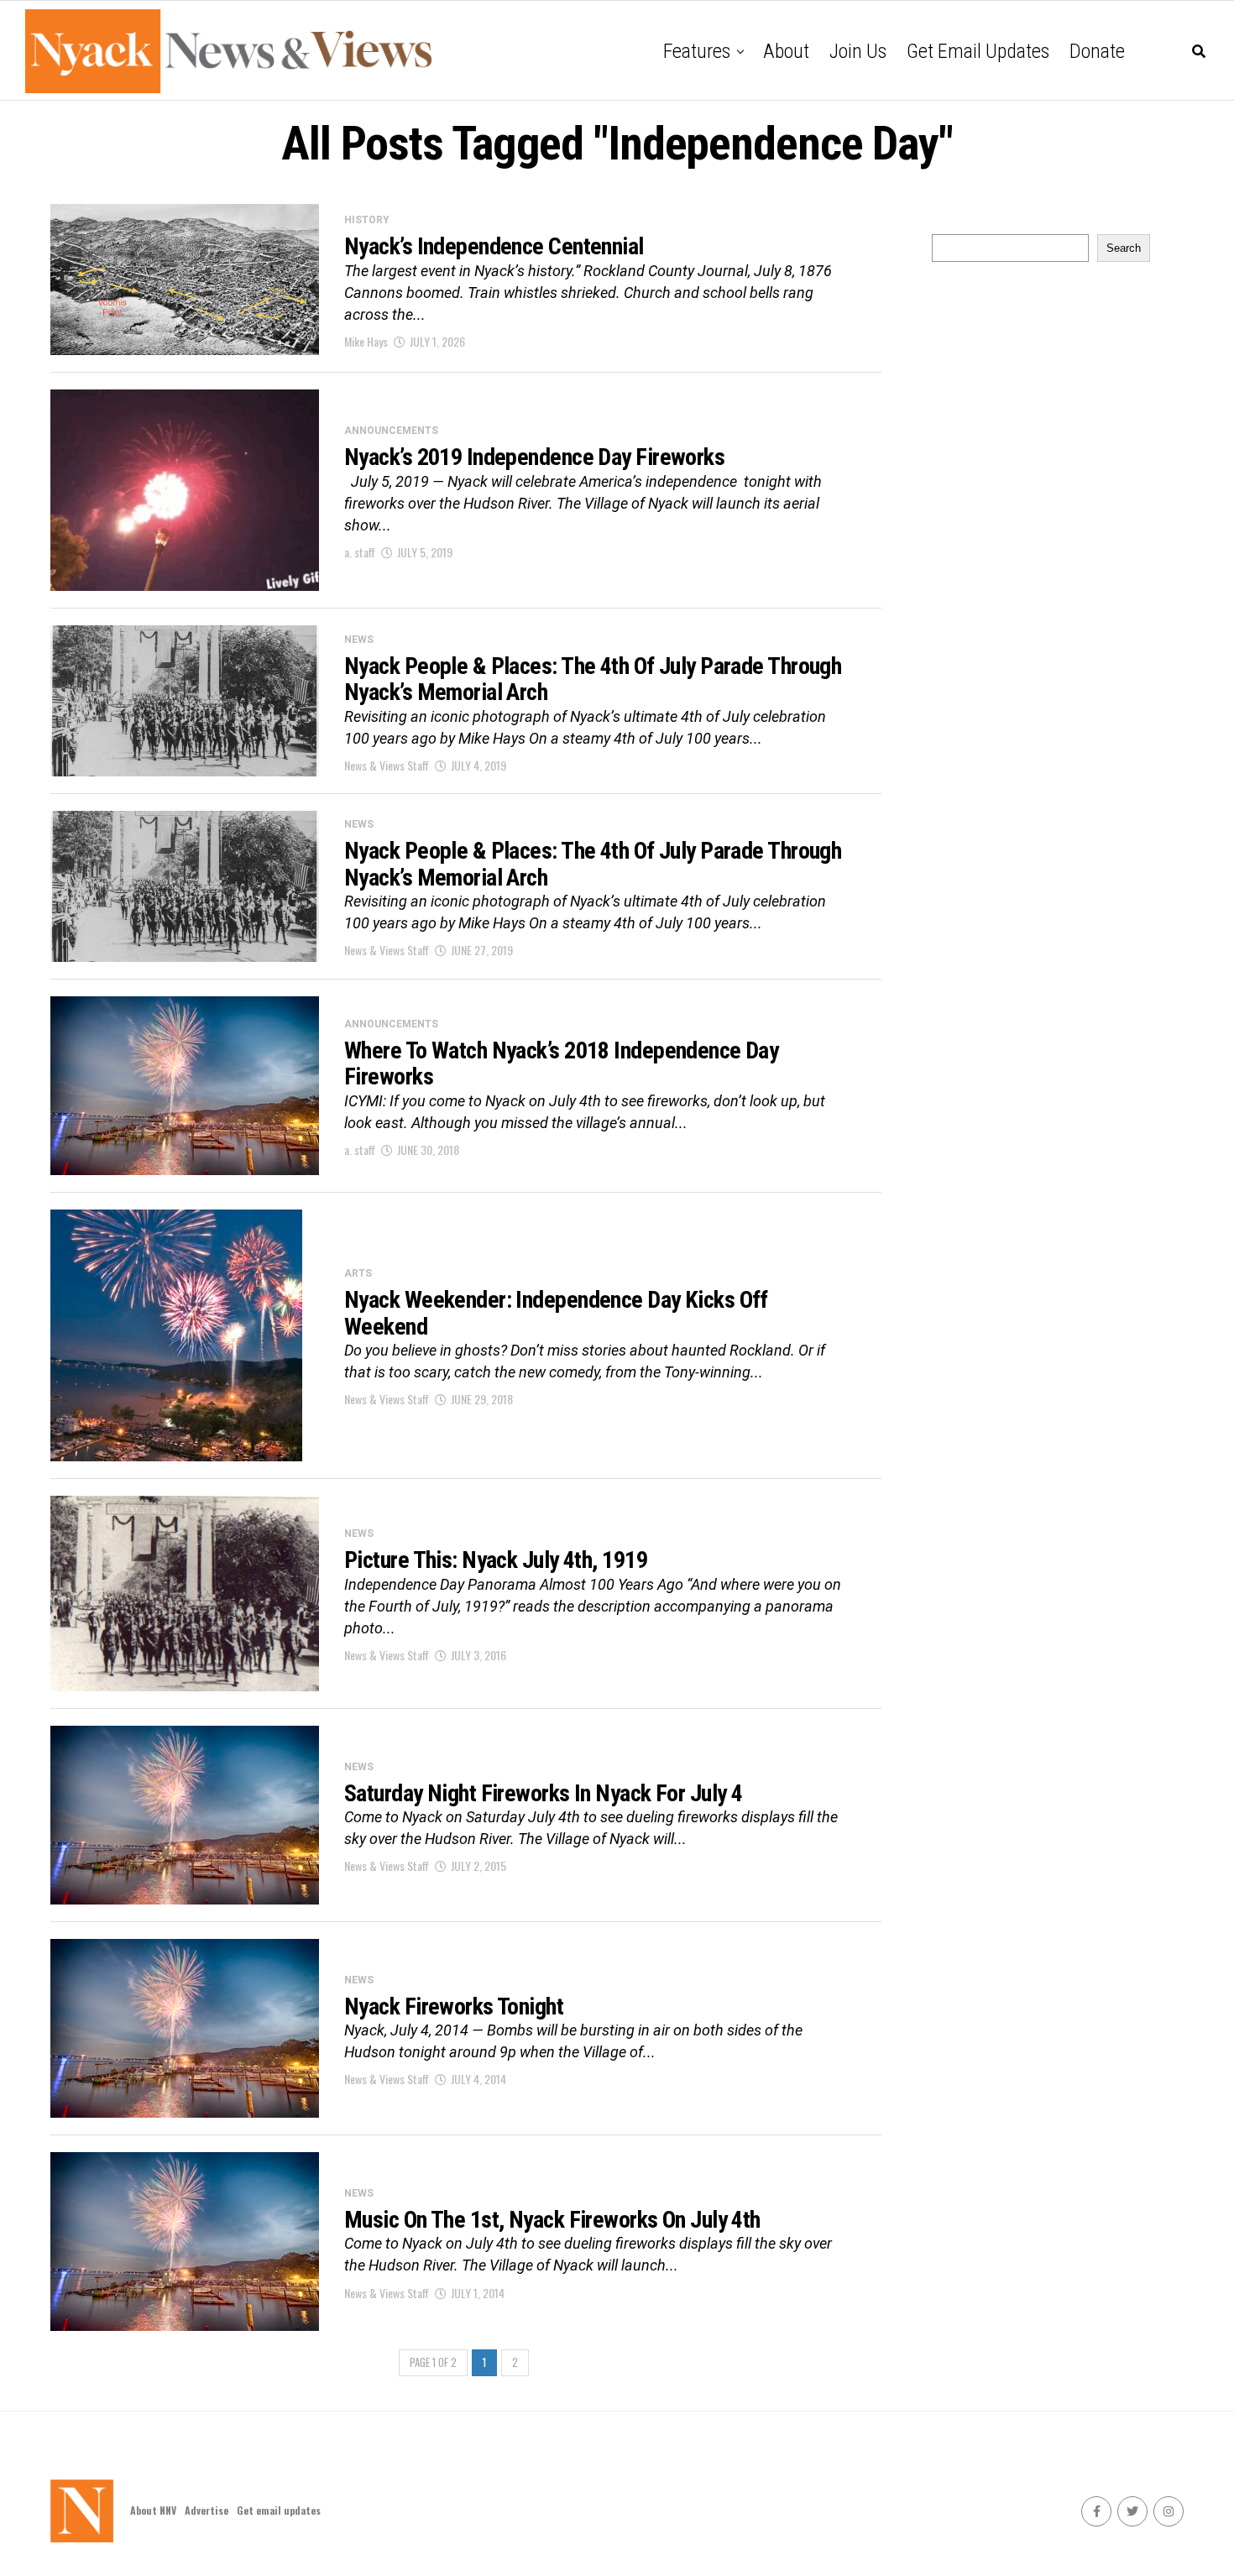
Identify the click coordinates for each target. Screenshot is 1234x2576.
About (786, 51)
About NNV (153, 2510)
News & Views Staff (387, 765)
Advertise (207, 2510)
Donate (1097, 51)
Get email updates (978, 51)
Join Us (858, 51)
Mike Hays (366, 341)
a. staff (360, 552)
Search (1124, 248)
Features (697, 51)
